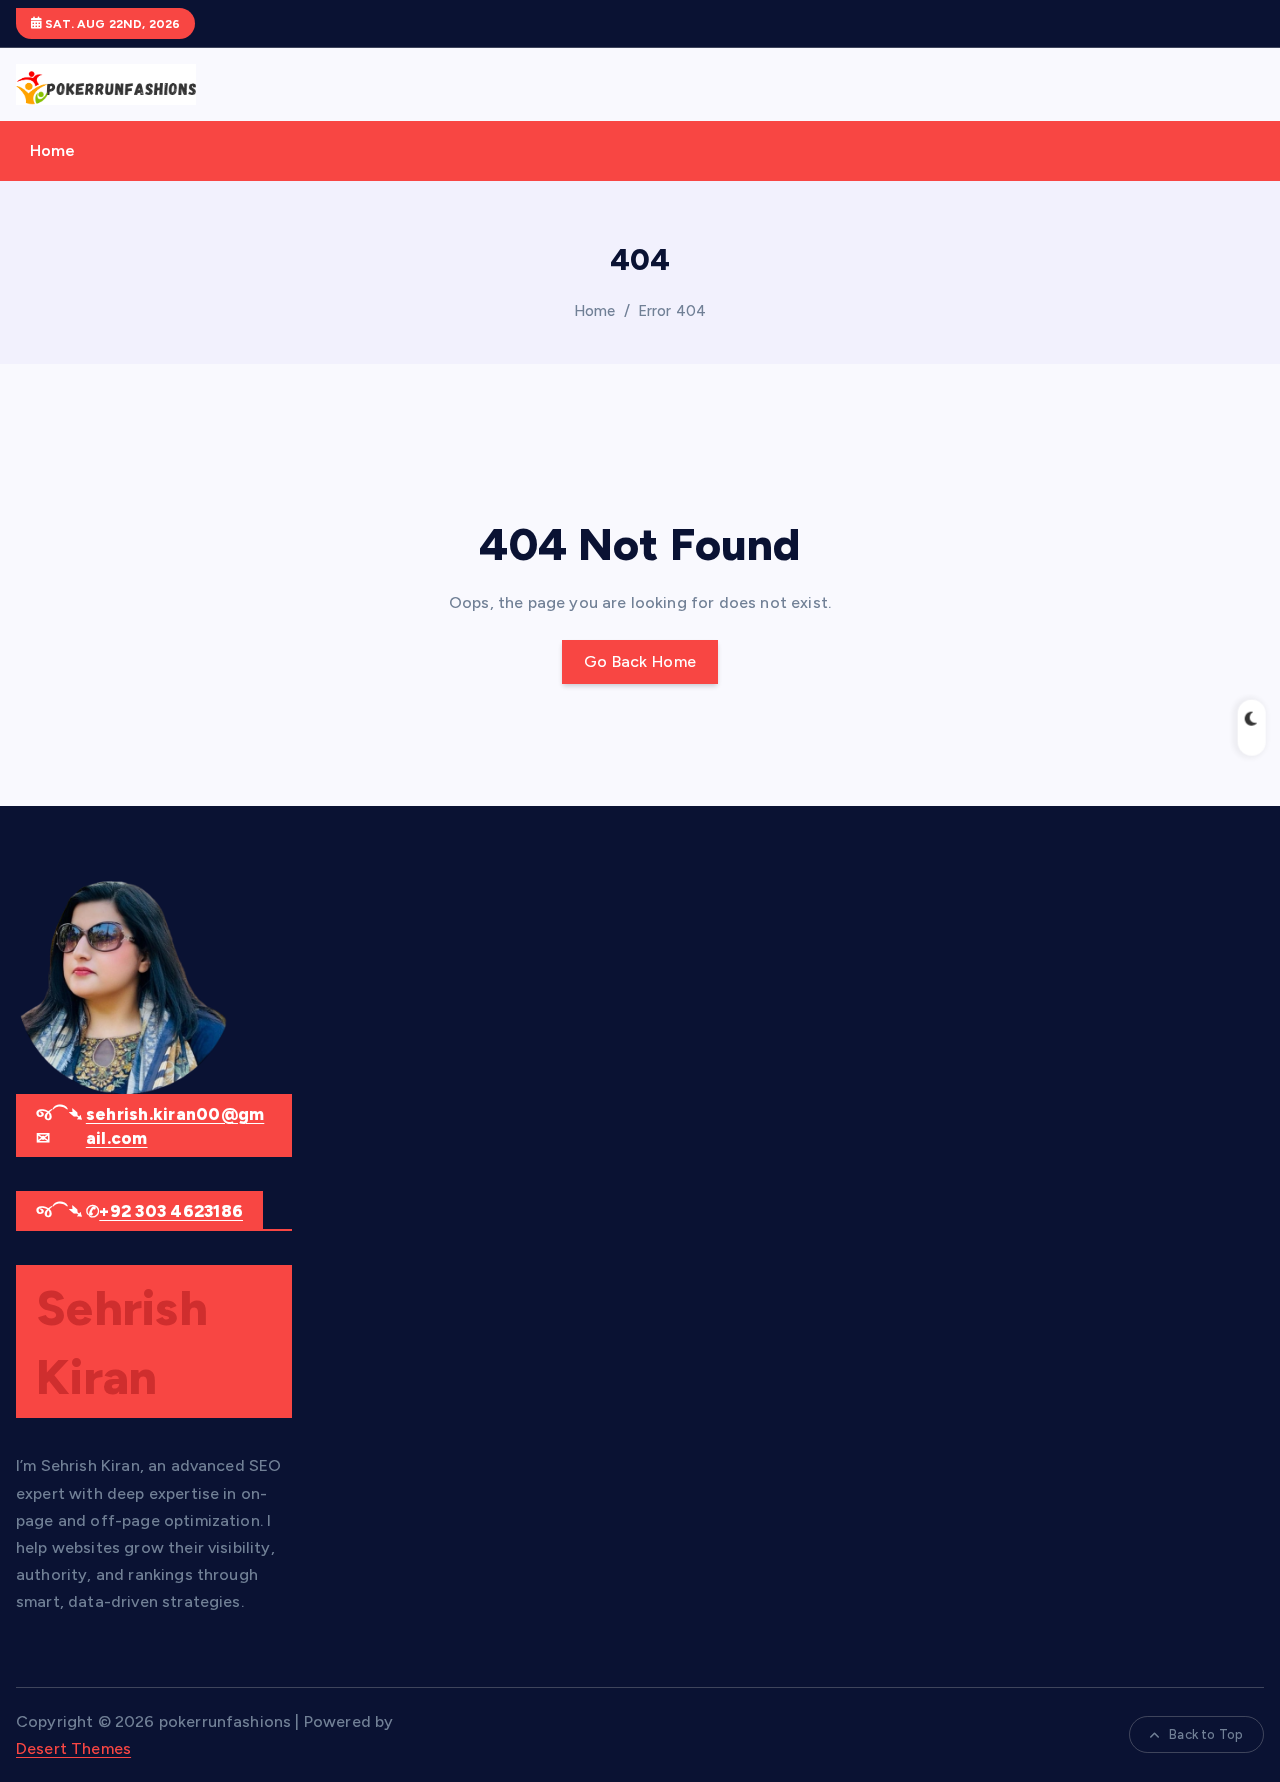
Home (53, 150)
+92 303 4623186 (171, 1211)
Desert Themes (73, 1748)
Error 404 (672, 311)
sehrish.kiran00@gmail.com (175, 1126)
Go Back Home (640, 661)
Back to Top (1206, 1734)
